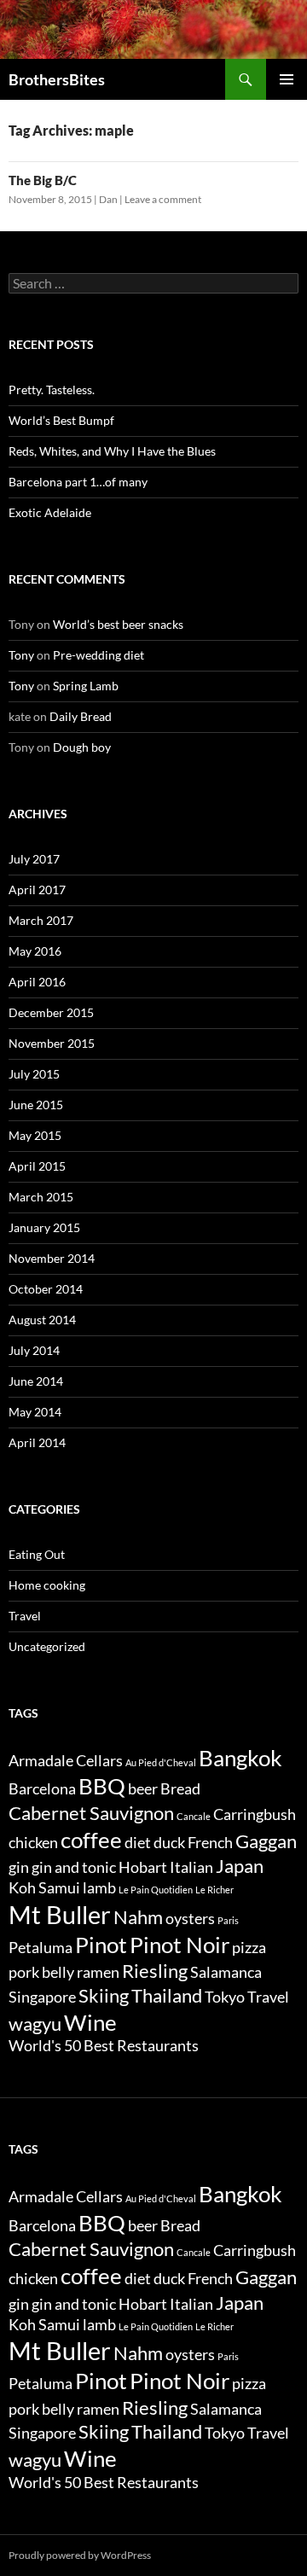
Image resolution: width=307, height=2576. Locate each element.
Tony (21, 655)
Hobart (143, 1867)
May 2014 (35, 1412)
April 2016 (37, 982)
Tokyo (225, 1997)
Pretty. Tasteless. (52, 390)
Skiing (104, 1995)
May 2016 (35, 951)
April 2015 (37, 1166)
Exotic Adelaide (50, 512)
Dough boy (82, 747)
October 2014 (46, 1289)
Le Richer (214, 1890)
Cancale (194, 1816)
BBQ (102, 1786)
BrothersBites (57, 79)
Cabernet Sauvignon (91, 1813)
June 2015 (36, 1105)
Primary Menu (287, 79)
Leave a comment (163, 199)
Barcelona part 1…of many (78, 482)
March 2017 (41, 920)
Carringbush (255, 1814)
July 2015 (34, 1074)
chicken (33, 1843)
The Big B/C (43, 180)
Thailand (167, 1995)
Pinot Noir (180, 1945)
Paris (228, 1920)
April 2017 (37, 890)
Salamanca (226, 1972)
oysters (190, 1919)
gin (19, 1867)
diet (138, 1843)
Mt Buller (60, 1914)
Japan (240, 1866)
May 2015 (35, 1135)
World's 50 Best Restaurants (104, 2046)
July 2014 (34, 1350)
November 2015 (52, 1043)
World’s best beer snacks (118, 624)
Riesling (155, 1971)
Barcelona (42, 1789)
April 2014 (37, 1442)
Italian (191, 1867)
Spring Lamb (86, 686)
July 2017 (34, 859)
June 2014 (36, 1381)
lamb (99, 1888)
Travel (25, 1616)
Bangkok (240, 1758)
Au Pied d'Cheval (161, 1762)
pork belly (41, 1972)
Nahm (138, 1917)
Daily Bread (81, 716)
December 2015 (51, 1012)
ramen (98, 1972)
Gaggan (266, 1841)
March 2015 (41, 1197)
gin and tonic (74, 1867)
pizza (249, 1948)
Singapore (42, 1997)
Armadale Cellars (66, 1761)
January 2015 (44, 1227)
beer (143, 1789)
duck (169, 1843)
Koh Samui (44, 1888)
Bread (180, 1789)
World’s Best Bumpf (61, 420)
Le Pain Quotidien (156, 1890)
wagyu (35, 2024)
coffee (91, 1840)
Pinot (101, 1945)
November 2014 (52, 1258)
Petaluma (41, 1948)
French (210, 1843)
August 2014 (42, 1320)
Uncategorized (47, 1646)
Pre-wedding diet (98, 655)
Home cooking (47, 1585)
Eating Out (37, 1554)
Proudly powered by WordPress (80, 2555)
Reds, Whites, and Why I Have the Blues (112, 451)
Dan (108, 199)
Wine (90, 2022)
